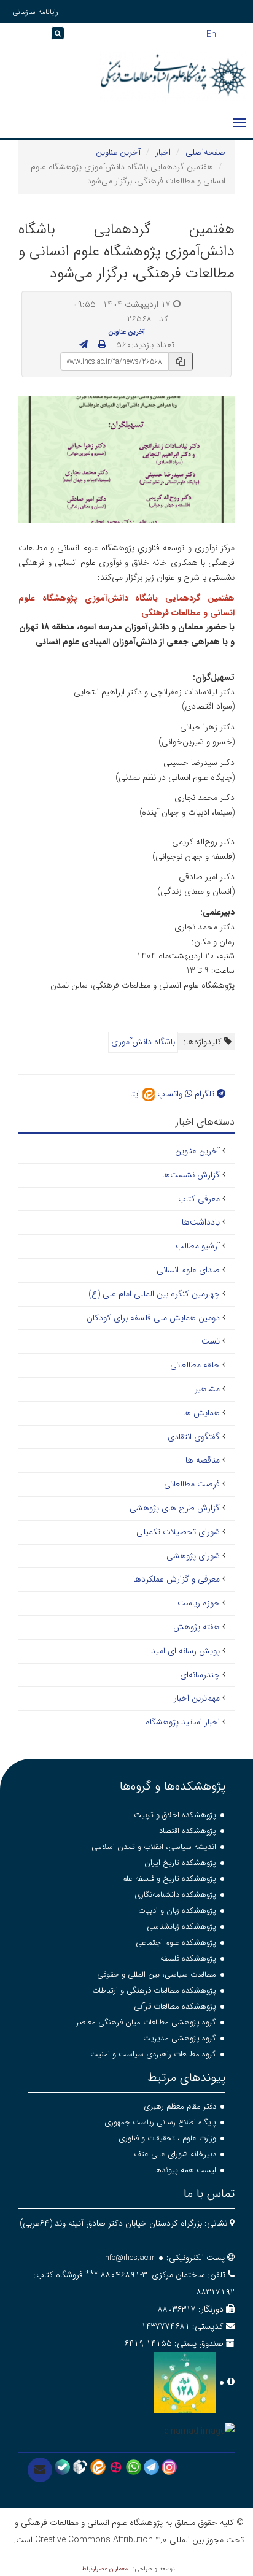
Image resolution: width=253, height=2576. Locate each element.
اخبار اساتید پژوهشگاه (183, 1722)
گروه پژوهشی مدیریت (180, 2038)
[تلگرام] (151, 2467)
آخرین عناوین (118, 152)
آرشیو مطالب (198, 1246)
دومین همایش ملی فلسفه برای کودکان (153, 1318)
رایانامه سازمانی (35, 12)
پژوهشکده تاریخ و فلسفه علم (169, 1879)
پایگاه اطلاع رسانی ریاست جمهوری (160, 2122)
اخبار (163, 152)
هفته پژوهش (197, 1627)
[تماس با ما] (40, 2470)
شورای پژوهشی (193, 1556)
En (211, 33)
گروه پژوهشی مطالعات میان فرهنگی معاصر (146, 2022)
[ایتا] (98, 2467)
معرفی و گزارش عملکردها (177, 1579)
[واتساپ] (134, 2467)
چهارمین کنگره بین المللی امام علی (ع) (154, 1294)
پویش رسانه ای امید (185, 1651)
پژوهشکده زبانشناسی (181, 1927)
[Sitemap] (12, 37)
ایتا (136, 1094)
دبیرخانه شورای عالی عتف (175, 2154)
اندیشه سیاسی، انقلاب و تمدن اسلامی (154, 1847)
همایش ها (201, 1413)
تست (211, 1341)
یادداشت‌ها (201, 1222)
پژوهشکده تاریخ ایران (180, 1863)
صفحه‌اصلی (205, 152)
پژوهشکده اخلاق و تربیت (175, 1815)
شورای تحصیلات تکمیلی (178, 1532)
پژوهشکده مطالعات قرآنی (175, 2006)
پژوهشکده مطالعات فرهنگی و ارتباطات (154, 1990)
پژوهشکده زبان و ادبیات (177, 1911)
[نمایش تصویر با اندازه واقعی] (127, 459)
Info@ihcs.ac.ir (129, 2258)
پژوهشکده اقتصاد (188, 1831)
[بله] (62, 2467)
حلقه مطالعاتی (195, 1365)
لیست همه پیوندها (185, 2170)
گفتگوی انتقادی (194, 1437)
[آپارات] (116, 2467)
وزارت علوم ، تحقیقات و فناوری (167, 2138)
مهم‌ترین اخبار (197, 1698)
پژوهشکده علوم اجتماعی (176, 1943)
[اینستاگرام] (169, 2467)
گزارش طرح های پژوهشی (175, 1508)
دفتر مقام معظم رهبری (180, 2106)
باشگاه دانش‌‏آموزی (143, 1042)
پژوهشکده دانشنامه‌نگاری (175, 1895)
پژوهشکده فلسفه (188, 1959)
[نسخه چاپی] (102, 345)
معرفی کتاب (199, 1199)
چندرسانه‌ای (200, 1675)
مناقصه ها (203, 1460)
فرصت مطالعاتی (192, 1484)
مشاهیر (207, 1389)
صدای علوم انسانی (188, 1270)
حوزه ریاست (199, 1603)
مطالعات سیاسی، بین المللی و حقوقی (157, 1974)
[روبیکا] (80, 2467)
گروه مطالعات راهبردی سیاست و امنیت (153, 2054)
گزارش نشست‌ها (191, 1175)
